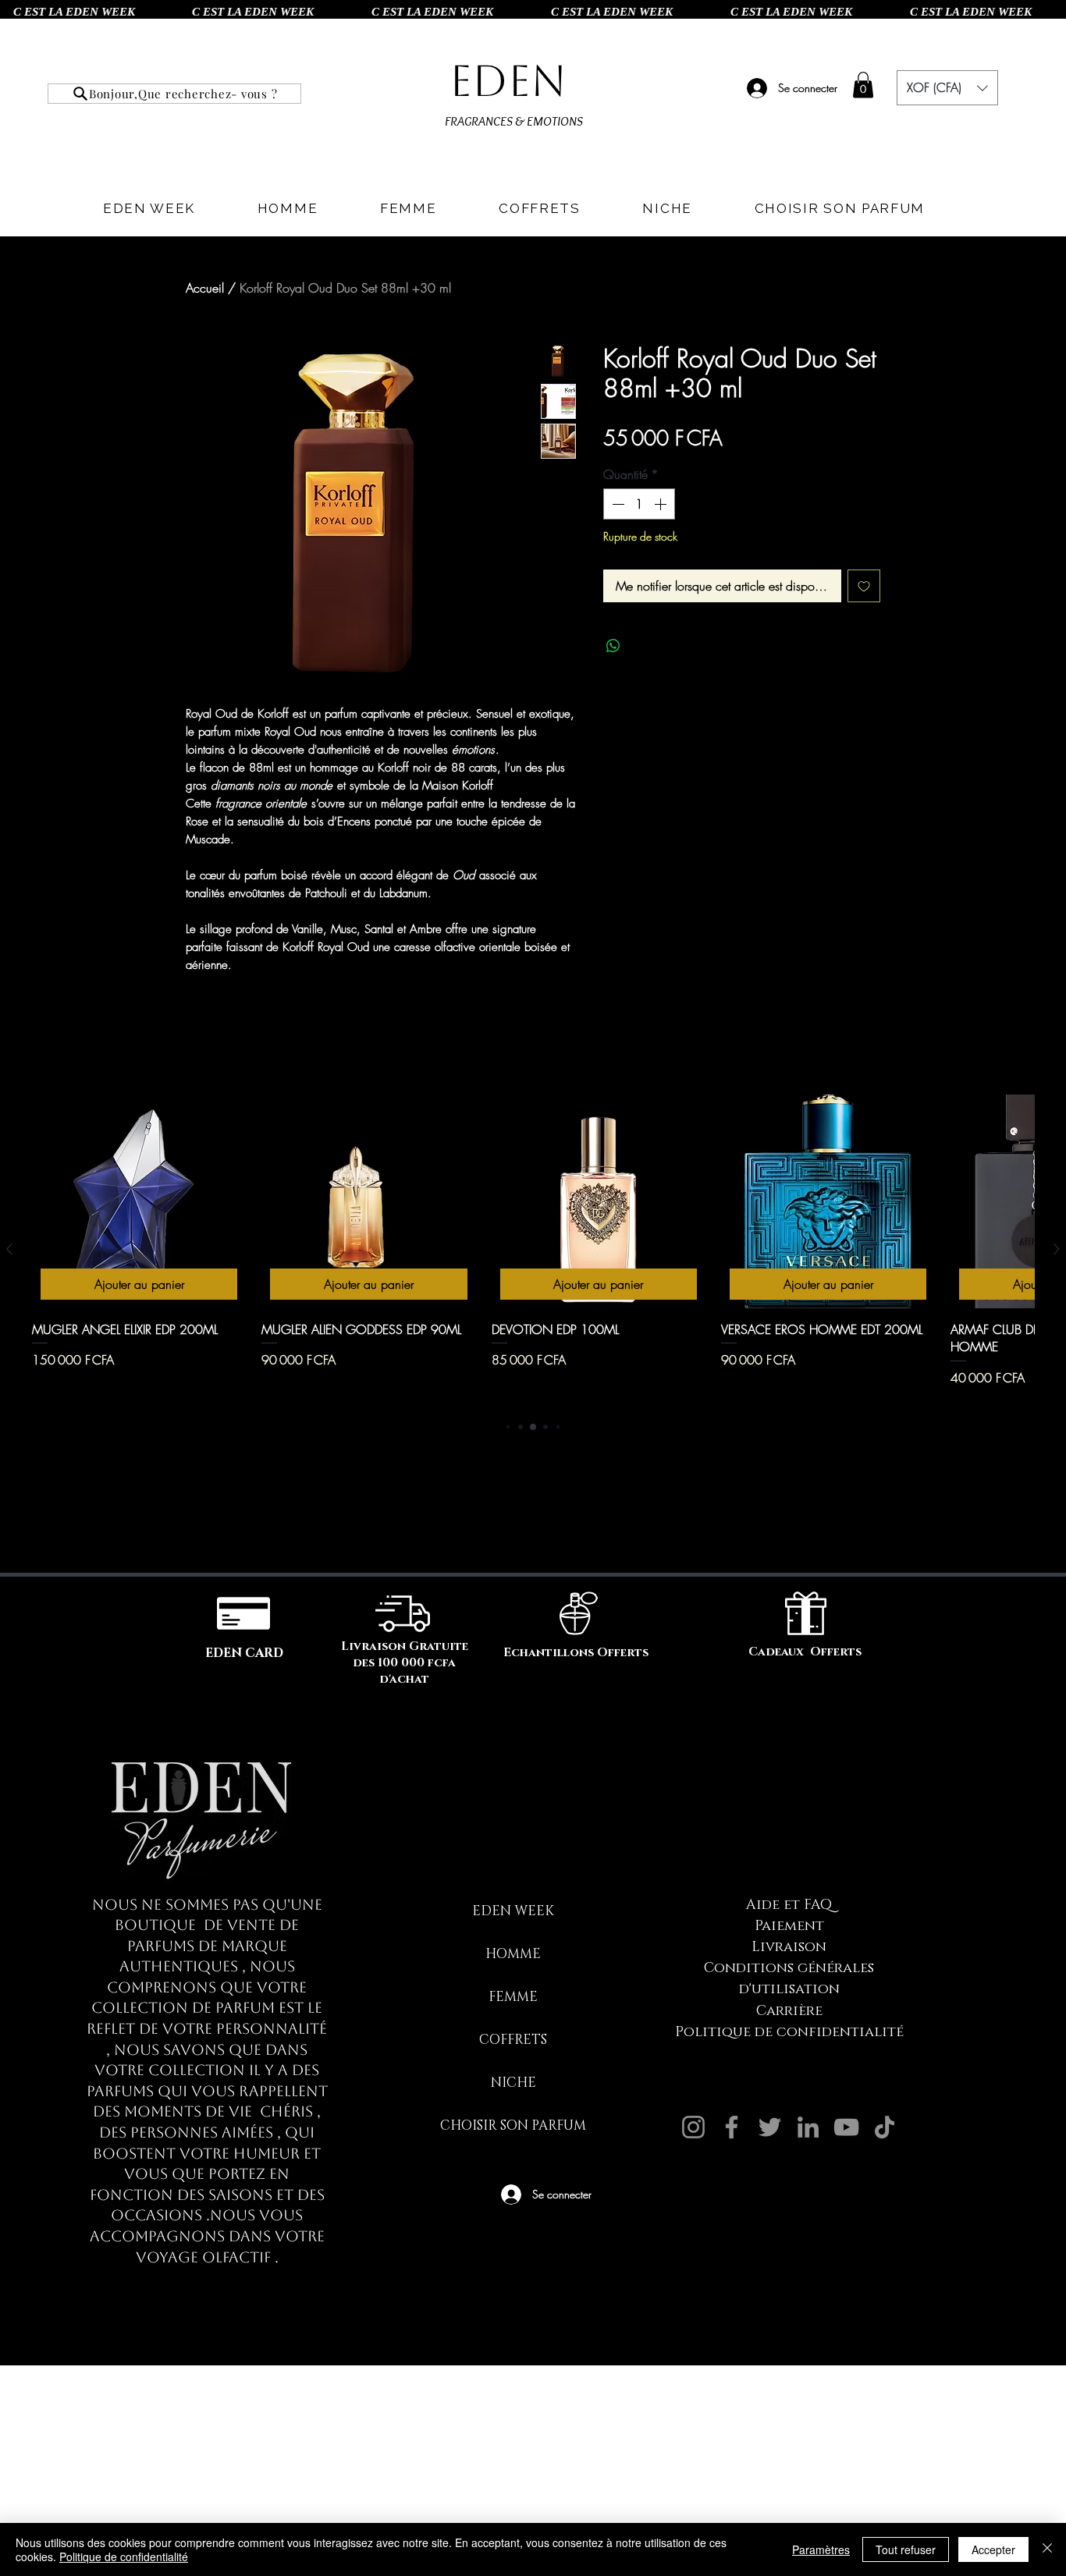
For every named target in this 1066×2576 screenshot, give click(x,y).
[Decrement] (617, 504)
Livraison (789, 1947)
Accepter (993, 2549)
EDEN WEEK (513, 1911)
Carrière (789, 2011)
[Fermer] (1047, 2549)
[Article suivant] (1057, 1249)
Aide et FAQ (789, 1905)
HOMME (513, 1954)
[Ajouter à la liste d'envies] (864, 586)
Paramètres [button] (821, 2549)
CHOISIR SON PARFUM (513, 2125)
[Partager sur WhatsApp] (613, 646)
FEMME (513, 1997)
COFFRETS (513, 2040)
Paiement (789, 1926)
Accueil (205, 288)
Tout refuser (906, 2549)
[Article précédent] (9, 1249)
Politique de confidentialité (789, 2032)
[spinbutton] (639, 504)
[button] (863, 85)
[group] (533, 1249)
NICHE (513, 2083)
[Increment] (662, 504)
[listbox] (947, 88)
